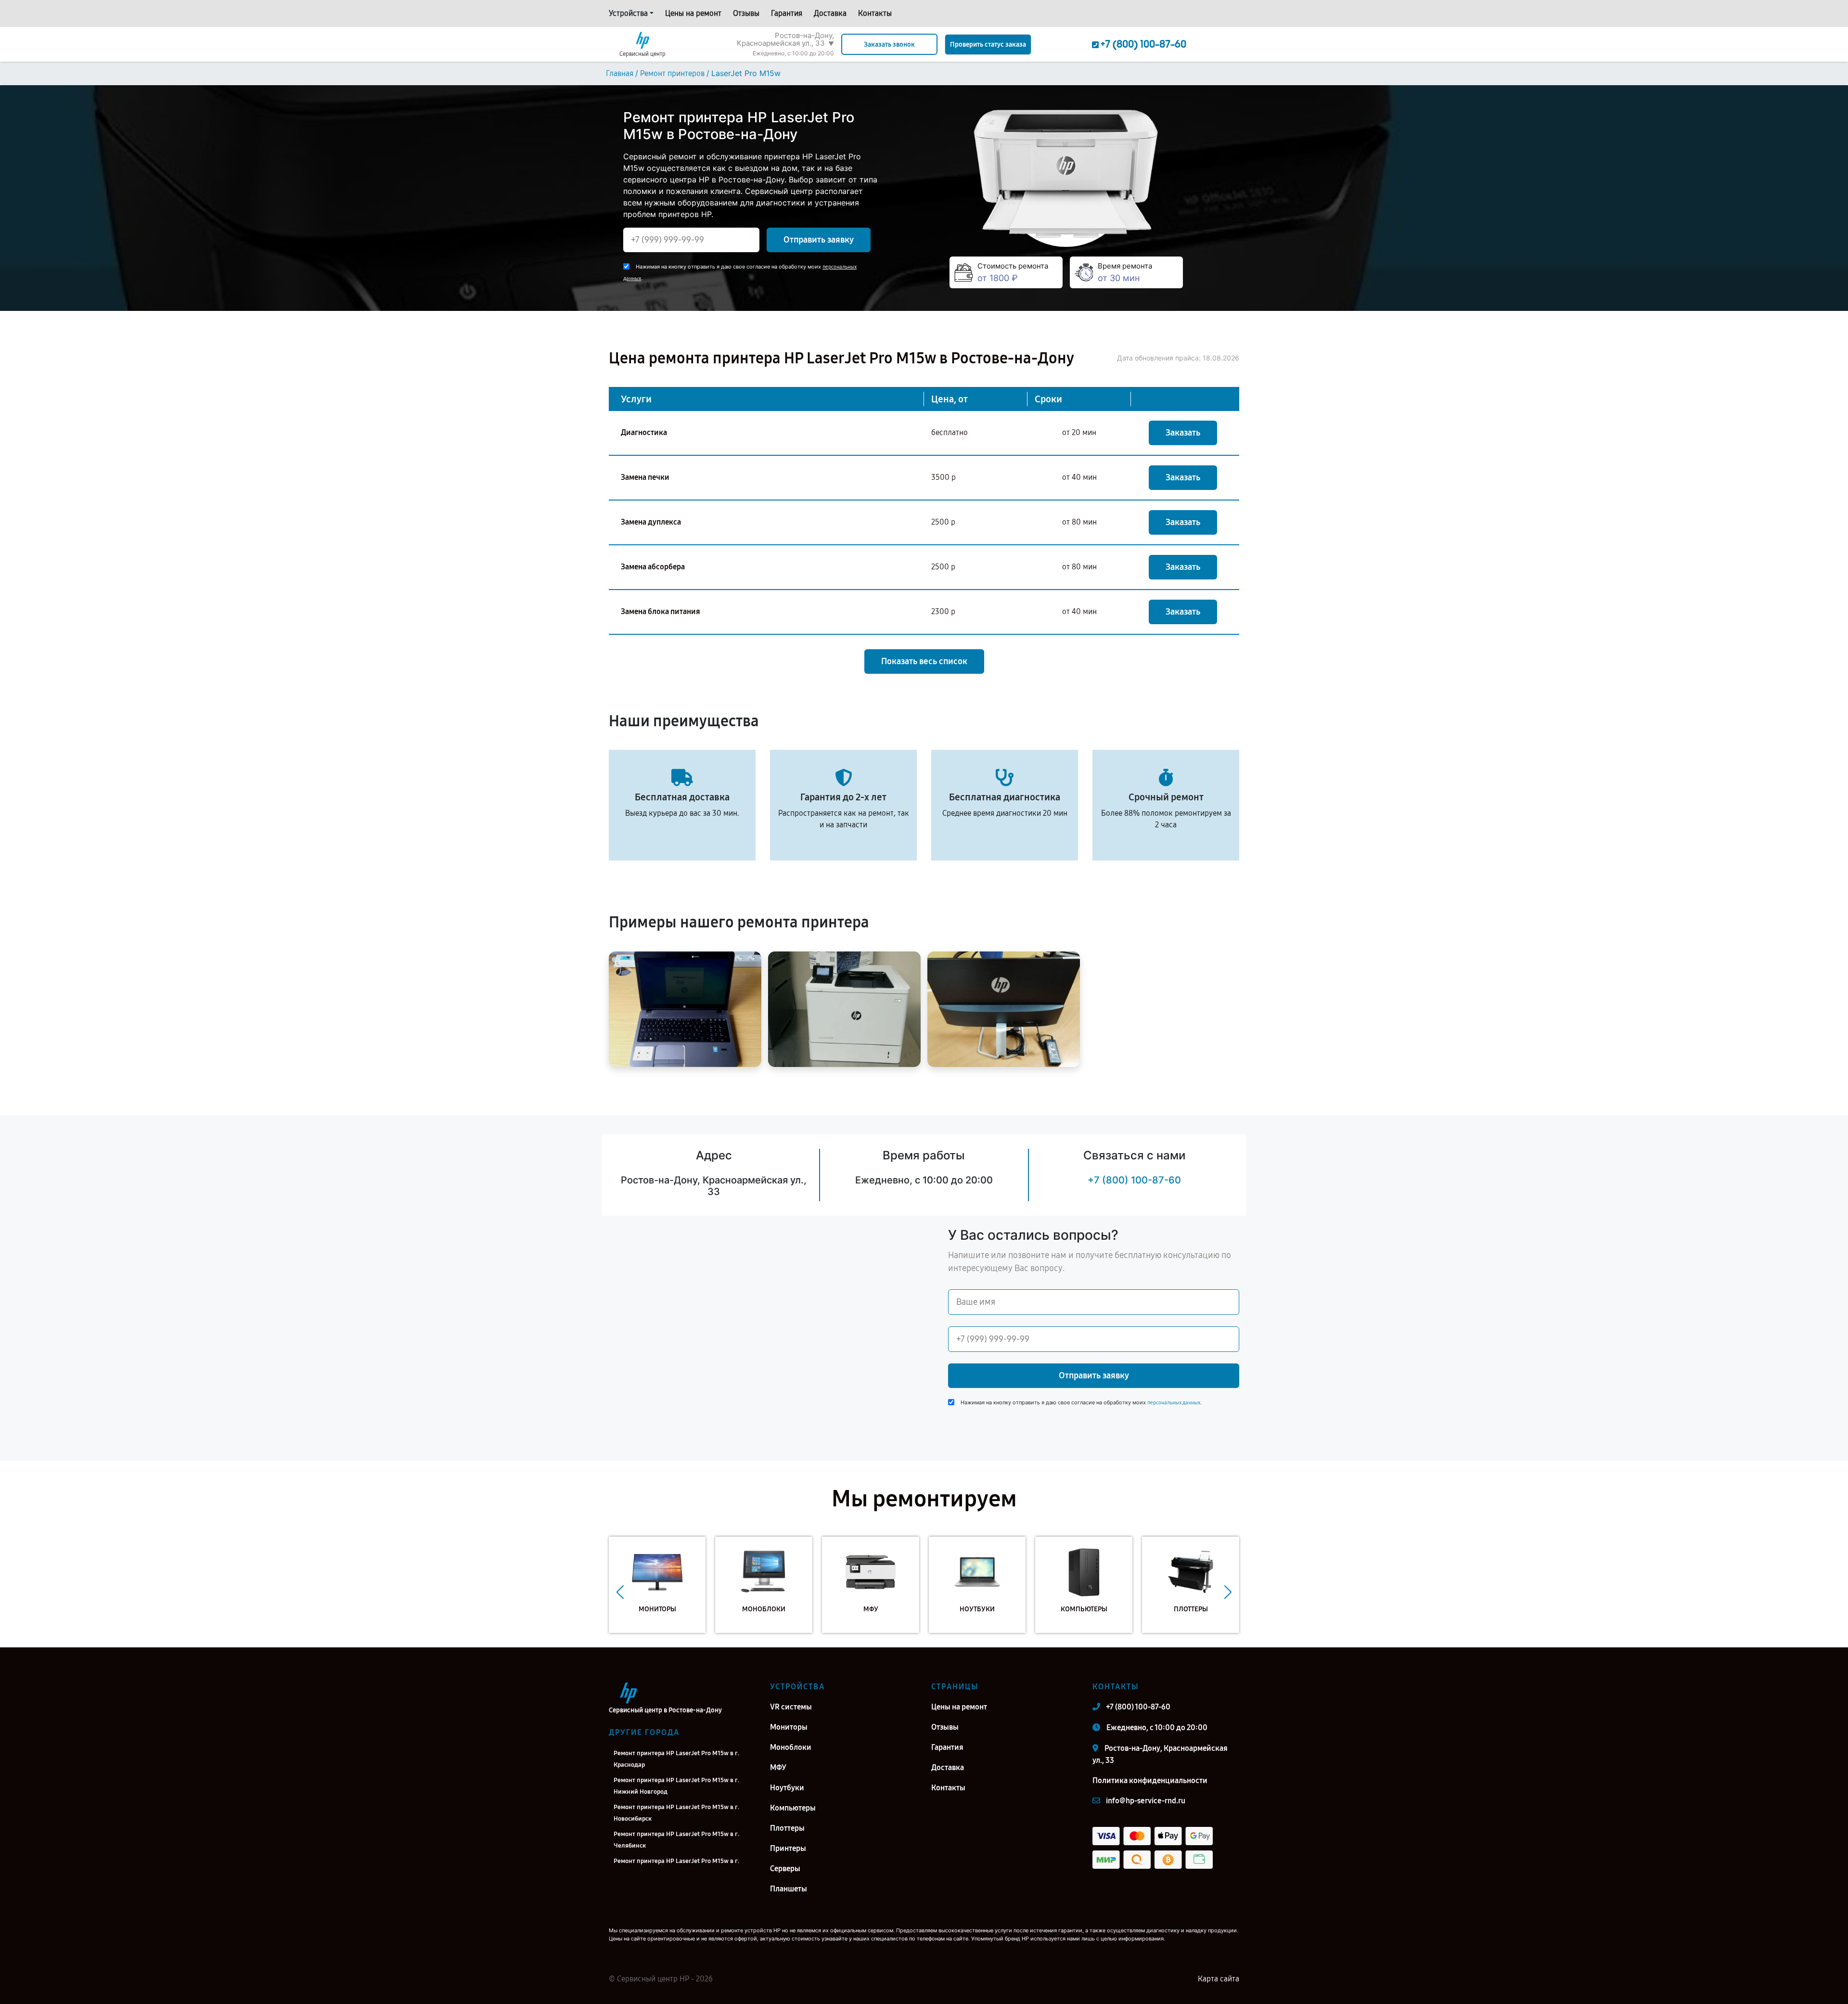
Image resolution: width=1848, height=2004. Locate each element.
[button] (620, 1592)
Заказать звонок (889, 45)
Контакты (875, 13)
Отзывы (746, 13)
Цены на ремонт (693, 13)
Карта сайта (1219, 1979)
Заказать (1183, 433)
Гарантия (787, 13)
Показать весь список (924, 661)
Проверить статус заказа (988, 45)
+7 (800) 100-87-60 (1134, 1180)
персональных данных (1174, 1403)
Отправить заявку (819, 240)
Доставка (830, 13)
